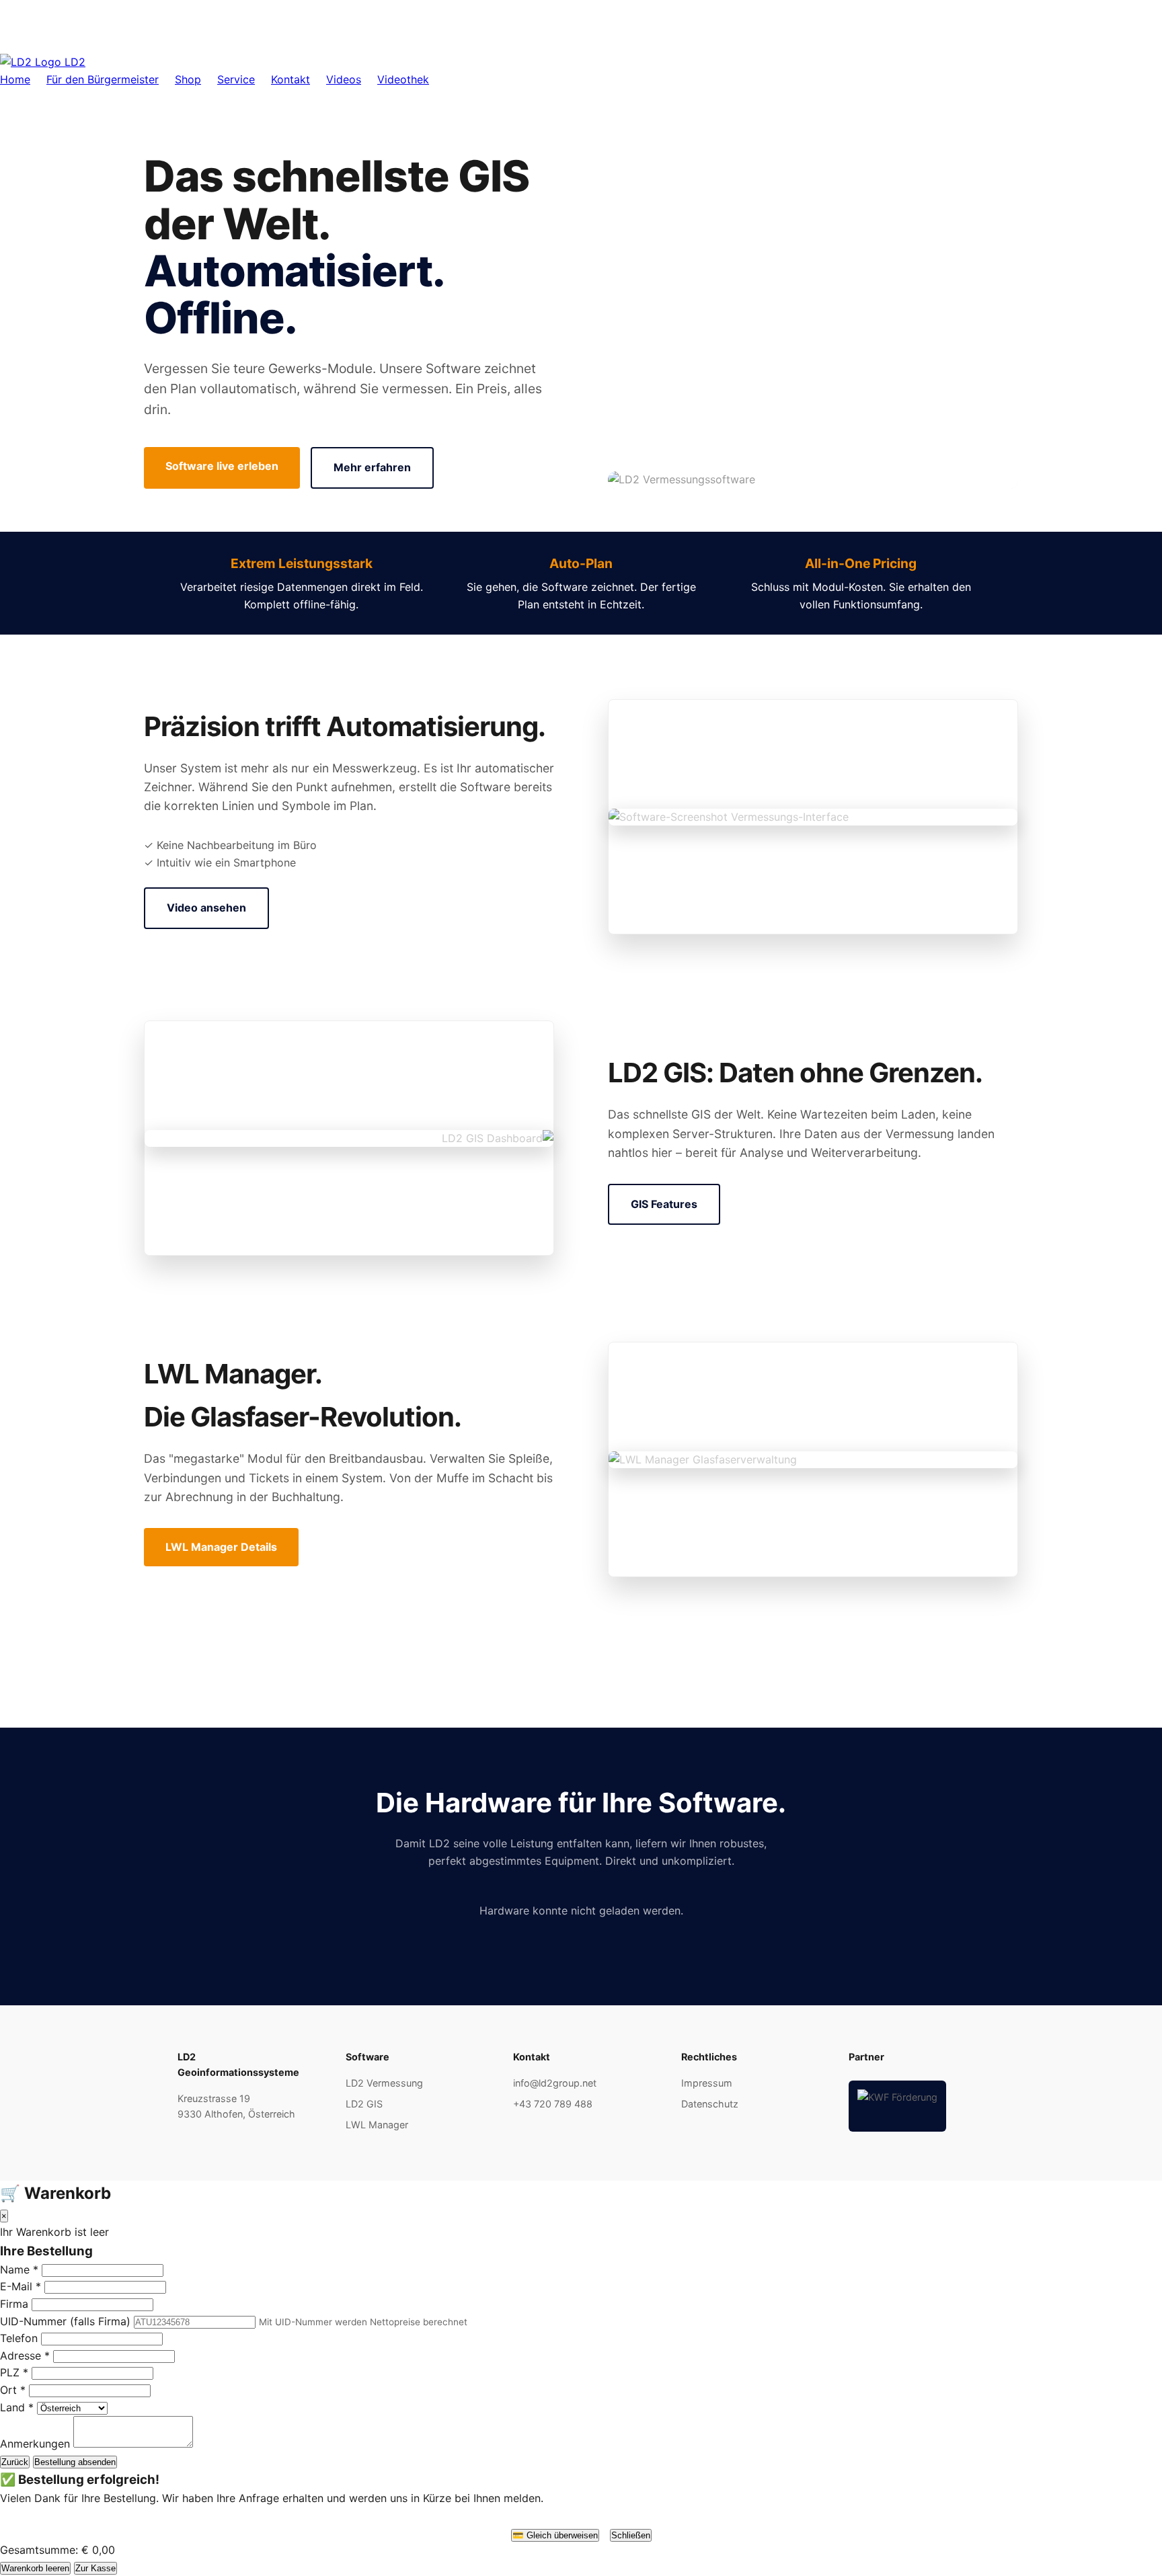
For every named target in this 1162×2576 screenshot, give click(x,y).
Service (236, 79)
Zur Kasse (95, 2568)
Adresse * (25, 2356)
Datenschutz (710, 2104)
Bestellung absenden (75, 2462)
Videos (344, 79)
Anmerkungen (35, 2444)
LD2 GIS (364, 2104)
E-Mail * (21, 2286)
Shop (188, 79)
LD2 (73, 62)
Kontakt (290, 79)
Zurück (15, 2462)
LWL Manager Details (221, 1547)
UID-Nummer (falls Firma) (65, 2321)
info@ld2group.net (555, 2083)
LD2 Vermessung (384, 2083)
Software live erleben (222, 466)
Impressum (707, 2083)
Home (15, 79)
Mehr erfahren (372, 467)
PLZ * (14, 2372)
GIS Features (664, 1204)
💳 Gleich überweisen (555, 2535)
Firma (14, 2304)
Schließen (631, 2535)
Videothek (403, 79)
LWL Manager (377, 2125)
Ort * (13, 2390)
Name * (19, 2269)
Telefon (19, 2338)
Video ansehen (206, 908)
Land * (17, 2407)
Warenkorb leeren (35, 2568)
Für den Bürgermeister (103, 79)
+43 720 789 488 (553, 2104)
